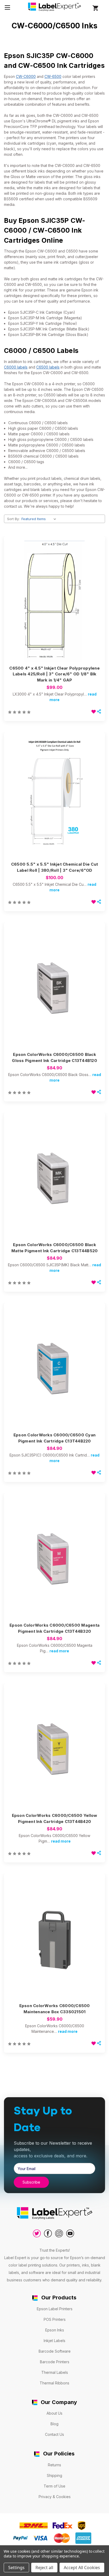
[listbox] (40, 519)
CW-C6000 (26, 76)
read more (59, 1651)
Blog (54, 2424)
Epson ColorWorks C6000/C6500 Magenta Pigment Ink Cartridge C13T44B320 (54, 1628)
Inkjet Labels (54, 2341)
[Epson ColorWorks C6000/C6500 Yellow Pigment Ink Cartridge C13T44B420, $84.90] (54, 1749)
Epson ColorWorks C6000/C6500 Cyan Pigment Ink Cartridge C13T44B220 (54, 1438)
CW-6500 (53, 76)
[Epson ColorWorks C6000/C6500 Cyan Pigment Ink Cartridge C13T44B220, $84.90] (54, 1368)
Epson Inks (55, 2330)
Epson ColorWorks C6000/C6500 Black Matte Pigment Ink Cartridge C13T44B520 (55, 1248)
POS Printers (55, 2319)
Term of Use (54, 2486)
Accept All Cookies (82, 2568)
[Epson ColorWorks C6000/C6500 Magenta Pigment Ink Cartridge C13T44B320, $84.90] (54, 1558)
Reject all (44, 2568)
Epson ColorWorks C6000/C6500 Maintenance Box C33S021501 (55, 2009)
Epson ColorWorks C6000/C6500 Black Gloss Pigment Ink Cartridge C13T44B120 (54, 1057)
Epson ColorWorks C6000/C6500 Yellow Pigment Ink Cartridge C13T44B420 (55, 1818)
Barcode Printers (55, 2362)
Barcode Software (55, 2351)
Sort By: (13, 519)
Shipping (54, 2475)
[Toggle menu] (7, 7)
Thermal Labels (55, 2372)
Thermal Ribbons (54, 2383)
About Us (54, 2413)
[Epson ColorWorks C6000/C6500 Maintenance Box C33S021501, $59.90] (54, 1939)
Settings (16, 2568)
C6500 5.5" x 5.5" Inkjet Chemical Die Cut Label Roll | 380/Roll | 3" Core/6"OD (54, 867)
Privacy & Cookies (55, 2497)
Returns (54, 2465)
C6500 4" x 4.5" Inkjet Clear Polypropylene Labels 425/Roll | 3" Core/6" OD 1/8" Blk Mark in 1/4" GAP (54, 674)
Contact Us (54, 2434)
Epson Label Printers (55, 2309)
